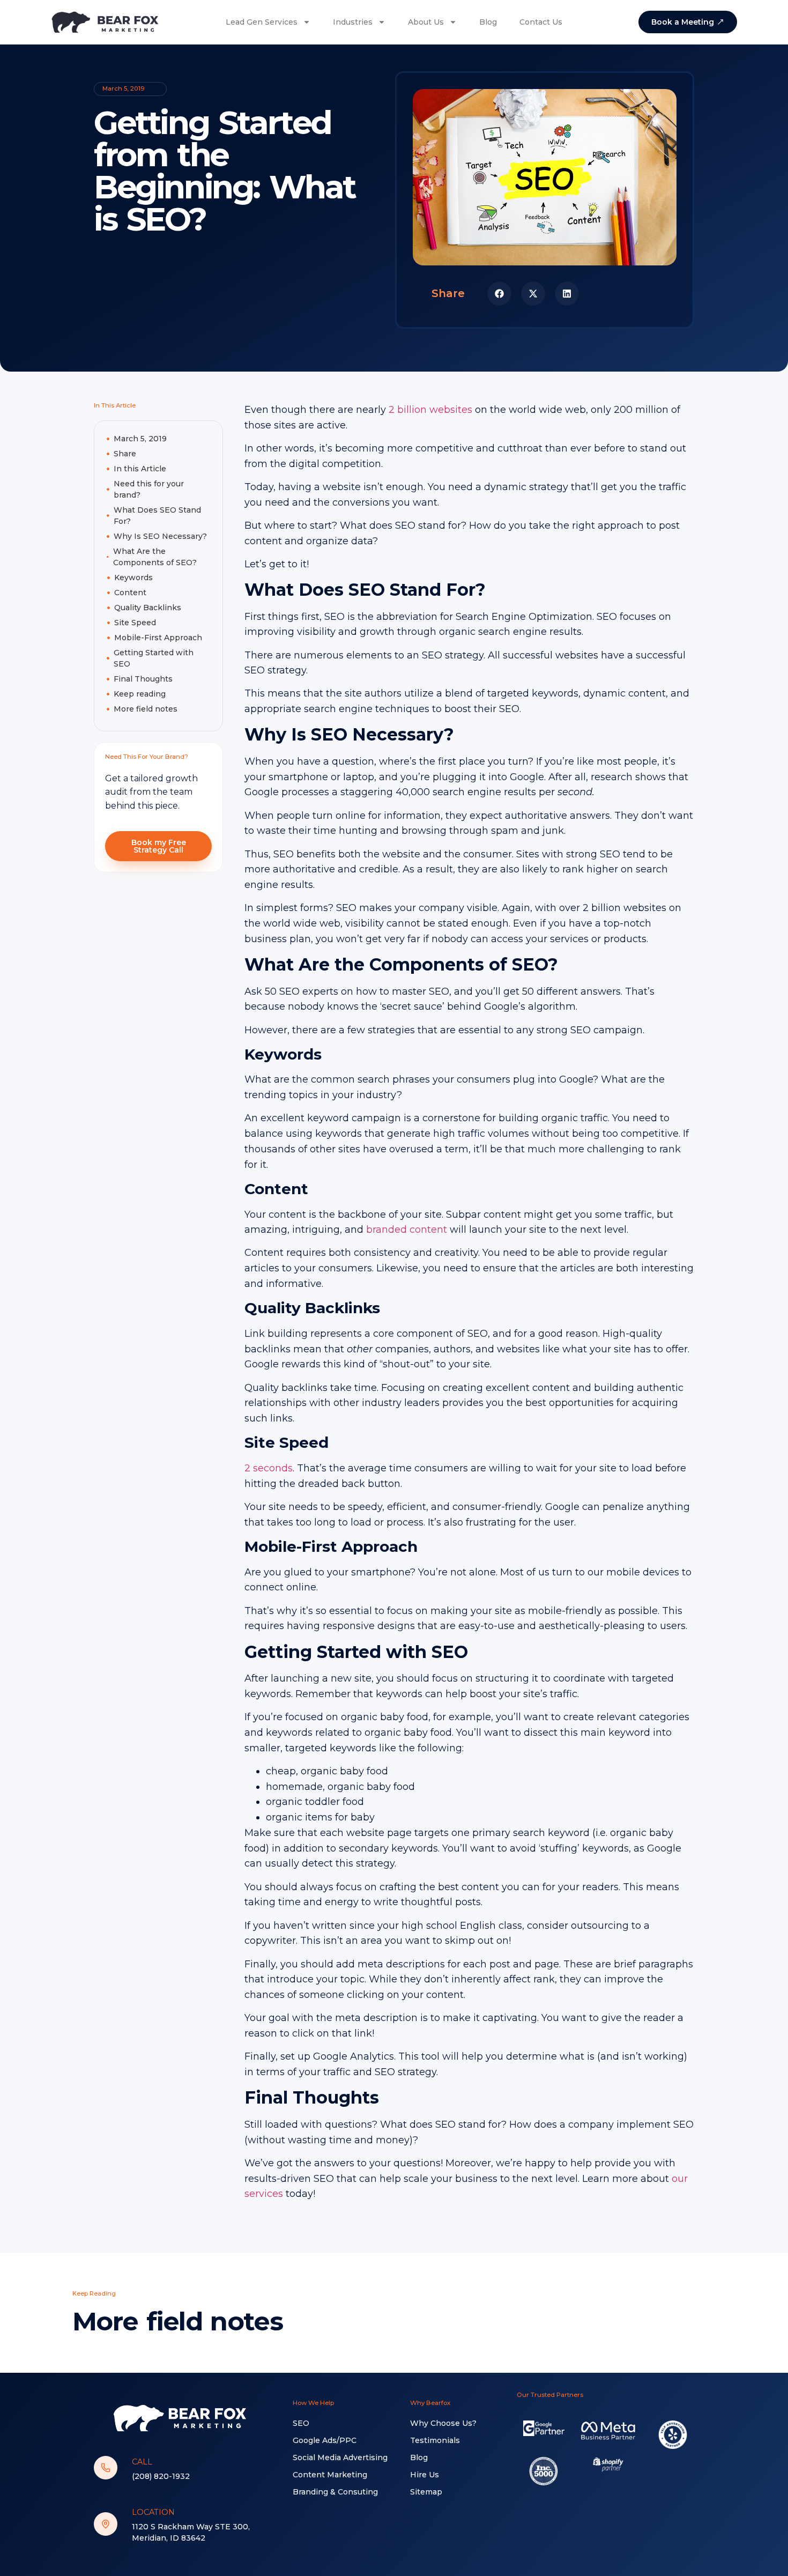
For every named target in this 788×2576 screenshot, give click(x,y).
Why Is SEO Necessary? (160, 536)
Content (130, 593)
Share (125, 454)
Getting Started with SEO (154, 658)
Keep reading (140, 694)
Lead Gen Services (262, 22)
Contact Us (541, 22)
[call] (106, 2468)
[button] (499, 294)
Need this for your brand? (149, 489)
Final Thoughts (143, 679)
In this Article (140, 469)
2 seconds (269, 1468)
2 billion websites (429, 410)
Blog (488, 22)
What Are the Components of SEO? (155, 557)
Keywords (133, 578)
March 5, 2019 (140, 439)
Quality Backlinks (148, 608)
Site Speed (135, 623)
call (142, 2462)
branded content (405, 1230)
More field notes (146, 709)
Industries (353, 22)
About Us (426, 22)
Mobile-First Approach (158, 638)
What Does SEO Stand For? (157, 516)
